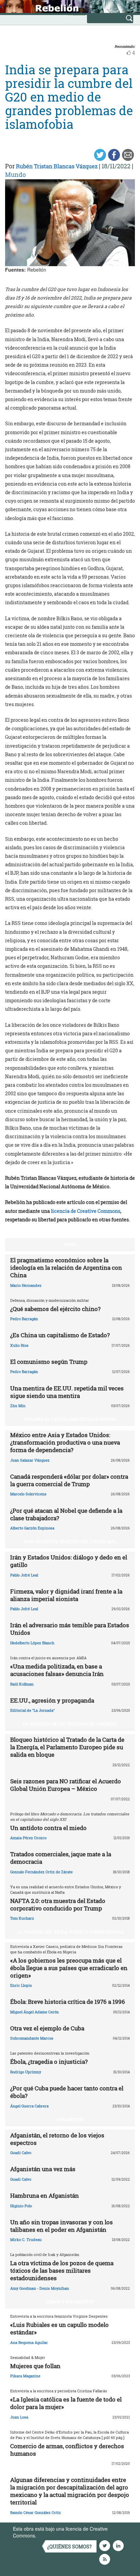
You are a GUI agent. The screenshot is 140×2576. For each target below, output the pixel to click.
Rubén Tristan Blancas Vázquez (57, 166)
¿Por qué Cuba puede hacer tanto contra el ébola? (67, 2092)
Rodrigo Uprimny (26, 2072)
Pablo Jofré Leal (24, 1575)
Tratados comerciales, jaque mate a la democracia (61, 1858)
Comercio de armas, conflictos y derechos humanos (67, 2450)
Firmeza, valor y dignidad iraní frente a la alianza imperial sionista (66, 1595)
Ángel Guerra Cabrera (29, 2106)
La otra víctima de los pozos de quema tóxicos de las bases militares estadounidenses (62, 2270)
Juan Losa (19, 2417)
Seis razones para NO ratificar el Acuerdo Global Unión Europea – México (66, 1785)
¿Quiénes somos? (69, 2547)
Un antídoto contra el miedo (48, 1828)
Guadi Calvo (21, 2153)
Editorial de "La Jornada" (32, 1710)
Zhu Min (18, 1406)
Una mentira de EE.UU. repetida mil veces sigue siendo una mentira (67, 1392)
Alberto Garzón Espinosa (32, 1528)
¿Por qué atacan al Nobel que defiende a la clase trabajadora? (66, 1514)
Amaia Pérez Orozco (28, 1838)
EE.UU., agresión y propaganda (52, 1700)
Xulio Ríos (19, 1345)
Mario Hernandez (26, 1285)
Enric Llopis (21, 1985)
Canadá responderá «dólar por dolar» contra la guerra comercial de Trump (69, 1480)
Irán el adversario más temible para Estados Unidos (70, 1629)
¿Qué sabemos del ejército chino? (55, 1309)
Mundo (15, 174)
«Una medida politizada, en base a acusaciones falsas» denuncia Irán (57, 1670)
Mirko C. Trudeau (26, 2239)
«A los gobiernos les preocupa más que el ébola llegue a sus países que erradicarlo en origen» (69, 1968)
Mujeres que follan (35, 2366)
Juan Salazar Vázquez (30, 1460)
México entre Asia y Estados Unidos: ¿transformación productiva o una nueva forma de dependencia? (65, 1442)
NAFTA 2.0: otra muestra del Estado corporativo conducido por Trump (58, 1904)
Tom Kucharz (22, 1918)
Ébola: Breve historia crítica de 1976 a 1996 (68, 2002)
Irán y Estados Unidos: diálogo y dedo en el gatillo (69, 1561)
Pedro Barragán (24, 1319)
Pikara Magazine (25, 2376)
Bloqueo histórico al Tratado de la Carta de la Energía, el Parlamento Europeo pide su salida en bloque (67, 1747)
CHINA (70, 1244)
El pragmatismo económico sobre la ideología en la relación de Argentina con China (66, 1268)
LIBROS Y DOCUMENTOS (70, 2302)
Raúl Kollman (22, 1684)
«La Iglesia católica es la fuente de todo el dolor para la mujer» (66, 2403)
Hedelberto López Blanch (32, 1643)
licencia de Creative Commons (86, 1211)
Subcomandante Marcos (32, 2038)
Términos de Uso (56, 2535)
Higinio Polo (21, 2206)
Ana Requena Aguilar (29, 2342)
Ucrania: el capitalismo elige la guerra (70, 1419)
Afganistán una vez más (43, 2169)
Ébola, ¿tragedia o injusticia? (49, 2062)
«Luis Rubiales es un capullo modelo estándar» (59, 2328)
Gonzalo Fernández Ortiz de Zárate (41, 1872)
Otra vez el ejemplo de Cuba (47, 2028)
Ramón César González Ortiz (36, 2512)
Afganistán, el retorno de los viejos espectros (57, 2139)
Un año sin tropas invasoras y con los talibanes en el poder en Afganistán (62, 2226)
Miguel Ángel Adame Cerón (34, 2012)
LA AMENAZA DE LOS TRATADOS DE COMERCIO (70, 1724)
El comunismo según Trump (49, 1362)
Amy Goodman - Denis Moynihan (40, 2288)
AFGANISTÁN (70, 2119)
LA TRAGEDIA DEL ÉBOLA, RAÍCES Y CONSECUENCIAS (70, 1932)
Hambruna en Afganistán (45, 2196)
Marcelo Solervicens (28, 1494)
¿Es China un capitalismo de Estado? (60, 1335)
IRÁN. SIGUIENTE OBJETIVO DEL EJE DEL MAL (70, 1541)
